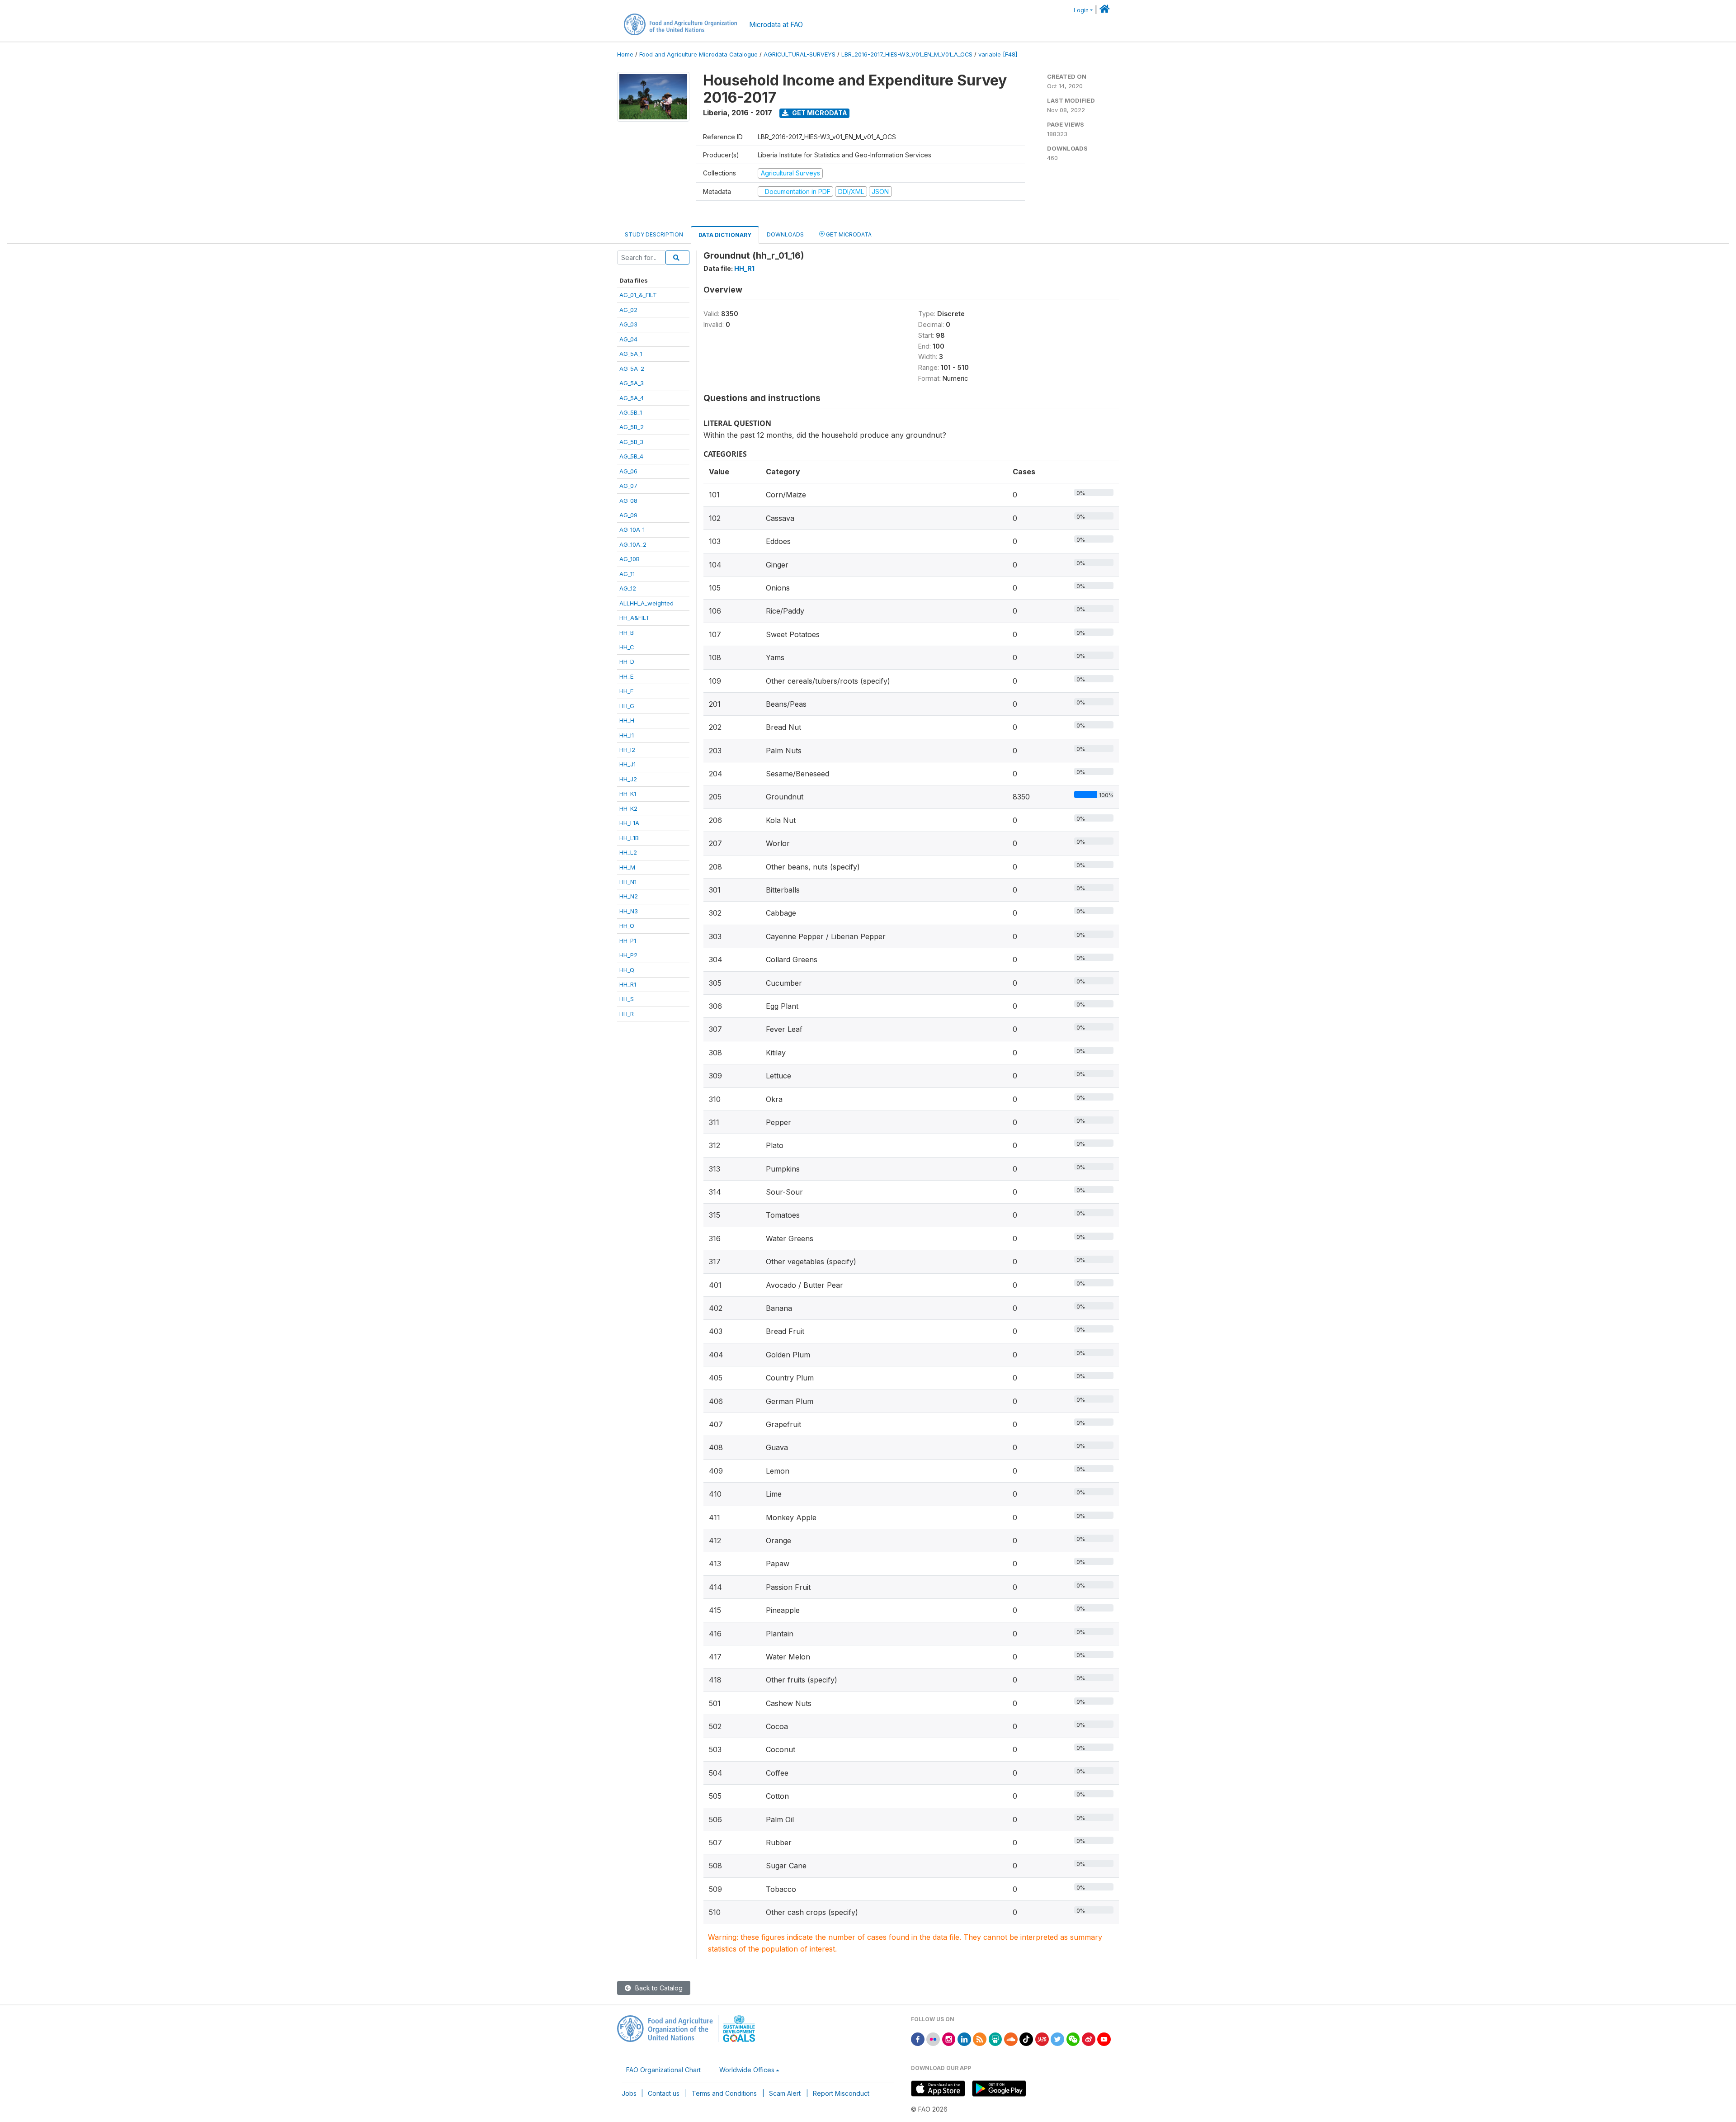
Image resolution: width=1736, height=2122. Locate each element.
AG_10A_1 (632, 529)
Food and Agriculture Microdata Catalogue (698, 54)
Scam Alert (785, 2093)
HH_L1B (629, 838)
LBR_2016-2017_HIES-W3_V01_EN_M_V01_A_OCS (907, 54)
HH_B (627, 633)
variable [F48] (998, 54)
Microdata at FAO (776, 25)
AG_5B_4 (631, 456)
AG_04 (628, 339)
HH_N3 (629, 911)
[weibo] (1089, 2039)
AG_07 (628, 486)
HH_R (627, 1014)
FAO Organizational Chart (663, 2070)
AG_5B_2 (632, 427)
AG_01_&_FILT (638, 295)
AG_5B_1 (631, 412)
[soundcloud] (1011, 2039)
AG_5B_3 (631, 442)
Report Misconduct (841, 2093)
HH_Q (627, 970)
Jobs (629, 2093)
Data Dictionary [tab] (725, 235)
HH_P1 (628, 940)
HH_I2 (627, 750)
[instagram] (949, 2039)
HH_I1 (627, 735)
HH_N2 (629, 896)
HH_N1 (628, 882)
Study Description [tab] (654, 234)
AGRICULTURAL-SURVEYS (800, 54)
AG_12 (628, 588)
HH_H (627, 720)
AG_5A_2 (632, 369)
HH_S (627, 999)
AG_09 (628, 515)
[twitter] (1057, 2039)
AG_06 (628, 471)
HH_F (626, 691)
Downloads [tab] (785, 234)
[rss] (980, 2039)
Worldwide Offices (747, 2070)
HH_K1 (628, 794)
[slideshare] (995, 2039)
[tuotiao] (1042, 2039)
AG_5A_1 (631, 354)
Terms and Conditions (724, 2093)
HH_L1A (629, 823)
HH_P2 (628, 955)
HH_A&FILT (634, 618)
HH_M (627, 867)
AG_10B (630, 559)
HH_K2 (628, 808)
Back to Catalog (658, 1988)
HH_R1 (628, 984)
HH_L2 (628, 852)
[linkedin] (964, 2039)
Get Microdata (819, 113)
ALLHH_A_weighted (646, 603)
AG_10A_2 (633, 544)
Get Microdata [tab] (848, 234)
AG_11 (627, 574)
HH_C (627, 647)
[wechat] (1073, 2039)
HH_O (627, 926)
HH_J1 (627, 764)
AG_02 (628, 310)
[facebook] (918, 2039)
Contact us (664, 2093)
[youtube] (1104, 2039)
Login (1081, 10)
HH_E (626, 676)
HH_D (627, 662)
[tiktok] (1026, 2039)
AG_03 (628, 324)
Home (625, 54)
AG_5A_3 (632, 383)
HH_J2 (628, 779)
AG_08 (628, 501)
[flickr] (933, 2039)
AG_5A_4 (632, 398)
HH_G (627, 706)
